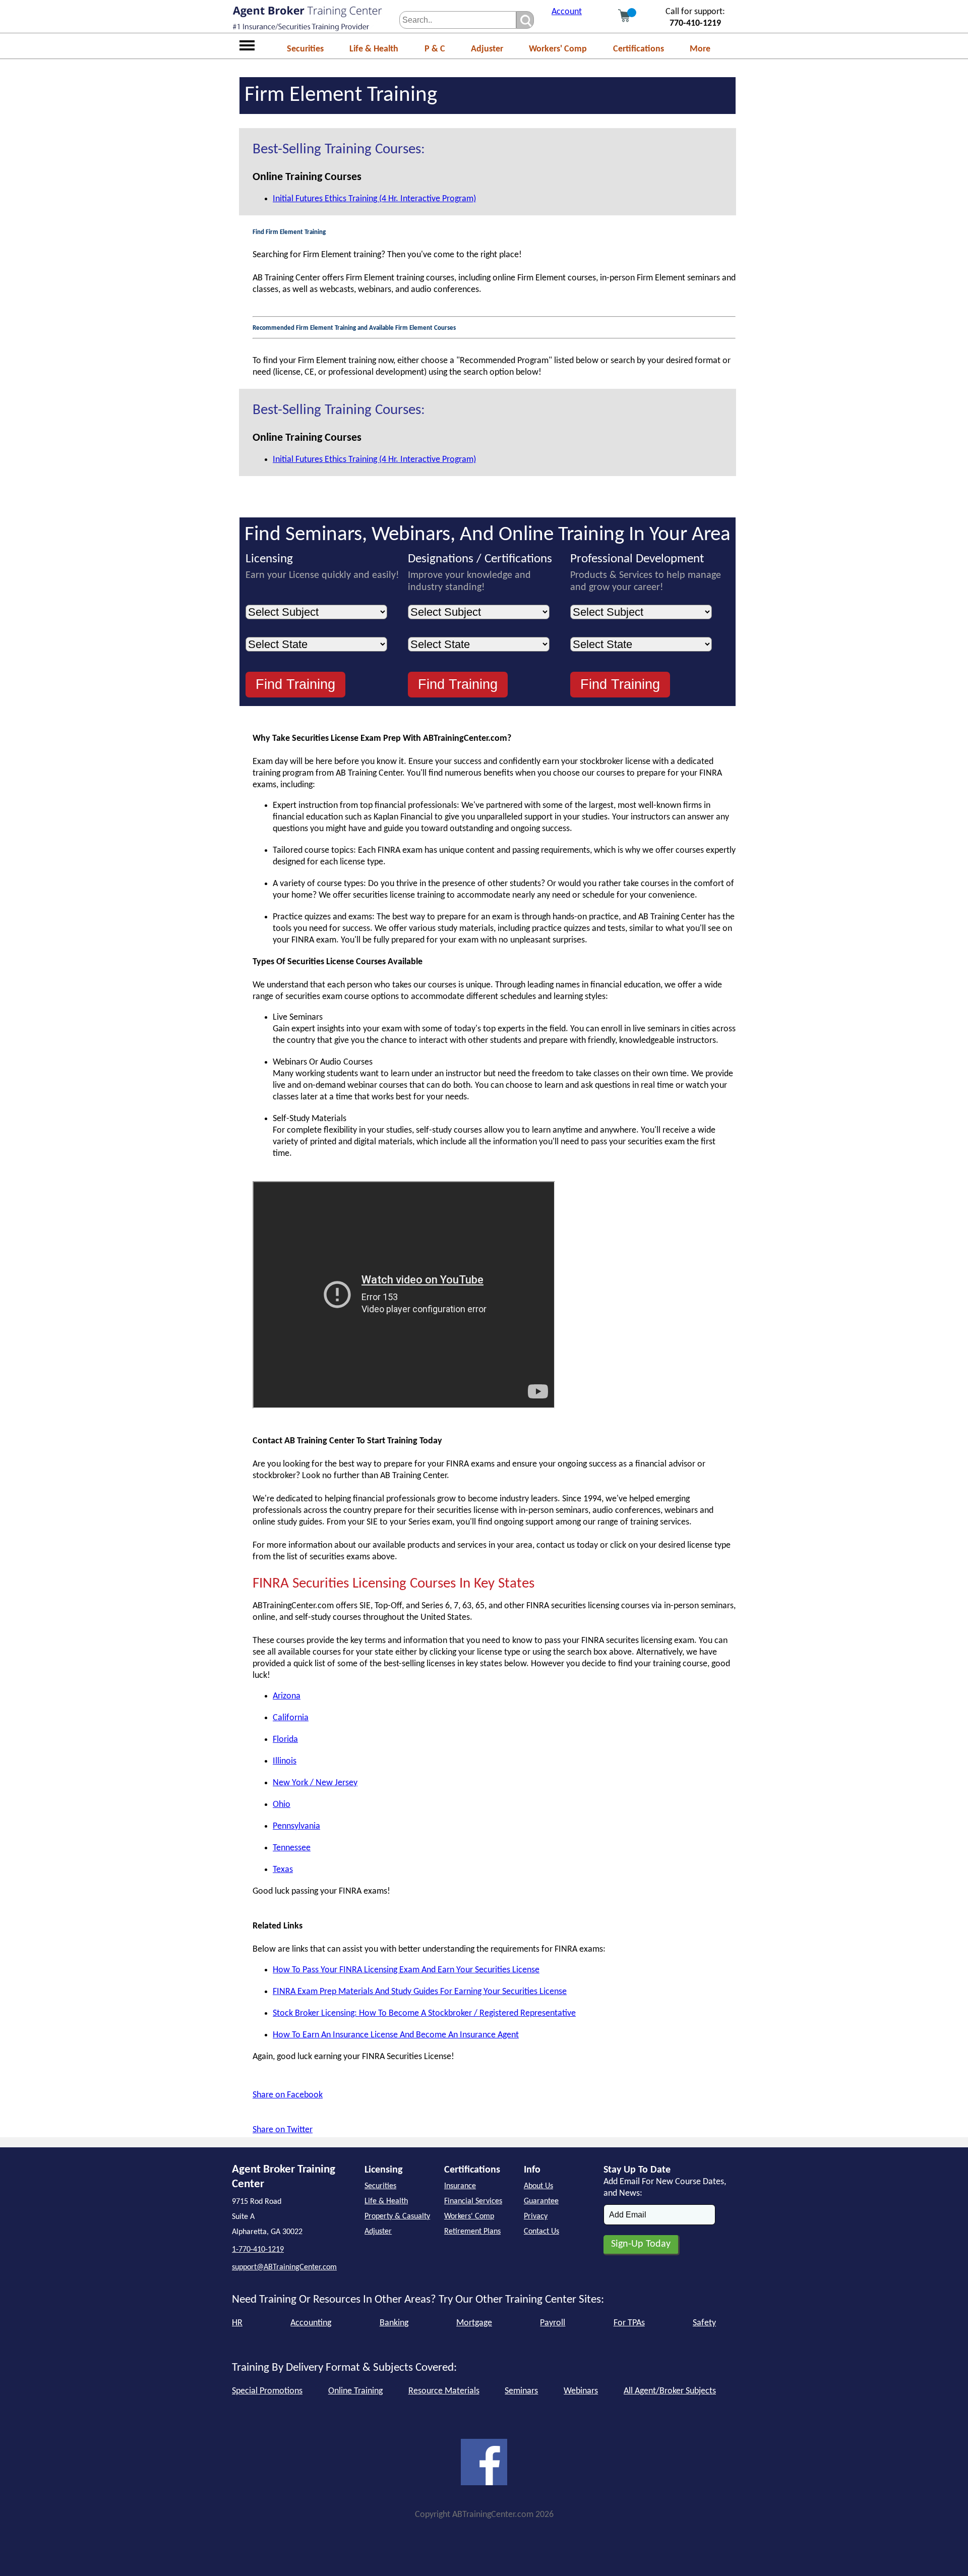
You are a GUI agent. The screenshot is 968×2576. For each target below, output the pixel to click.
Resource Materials (444, 2391)
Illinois (285, 1761)
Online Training (355, 2391)
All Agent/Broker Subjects (670, 2391)
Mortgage (474, 2323)
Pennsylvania (296, 1826)
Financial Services (473, 2201)
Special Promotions (267, 2391)
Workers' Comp (558, 49)
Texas (283, 1870)
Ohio (282, 1805)
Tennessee (292, 1848)
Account (567, 12)
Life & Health (374, 49)
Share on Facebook (288, 2095)
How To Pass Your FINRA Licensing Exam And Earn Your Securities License (406, 1970)
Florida (285, 1740)
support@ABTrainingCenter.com (284, 2267)
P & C (435, 49)
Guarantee (541, 2201)
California (291, 1718)
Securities (305, 49)
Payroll (553, 2323)
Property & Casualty (397, 2216)
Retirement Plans (472, 2232)
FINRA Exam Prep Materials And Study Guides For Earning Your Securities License (420, 1992)
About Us (538, 2186)
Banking (394, 2323)
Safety (704, 2323)
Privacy (536, 2216)
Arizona (287, 1696)
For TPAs (629, 2323)
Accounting (311, 2323)
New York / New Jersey (315, 1783)
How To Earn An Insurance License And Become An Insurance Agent (396, 2035)
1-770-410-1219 (258, 2250)
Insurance (460, 2186)
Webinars (581, 2391)
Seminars (521, 2391)
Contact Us (541, 2232)
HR (237, 2323)
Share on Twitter (283, 2130)
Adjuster (487, 49)
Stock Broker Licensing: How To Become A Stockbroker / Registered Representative (424, 2013)
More (700, 49)
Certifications (639, 49)
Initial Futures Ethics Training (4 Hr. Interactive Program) (374, 199)
